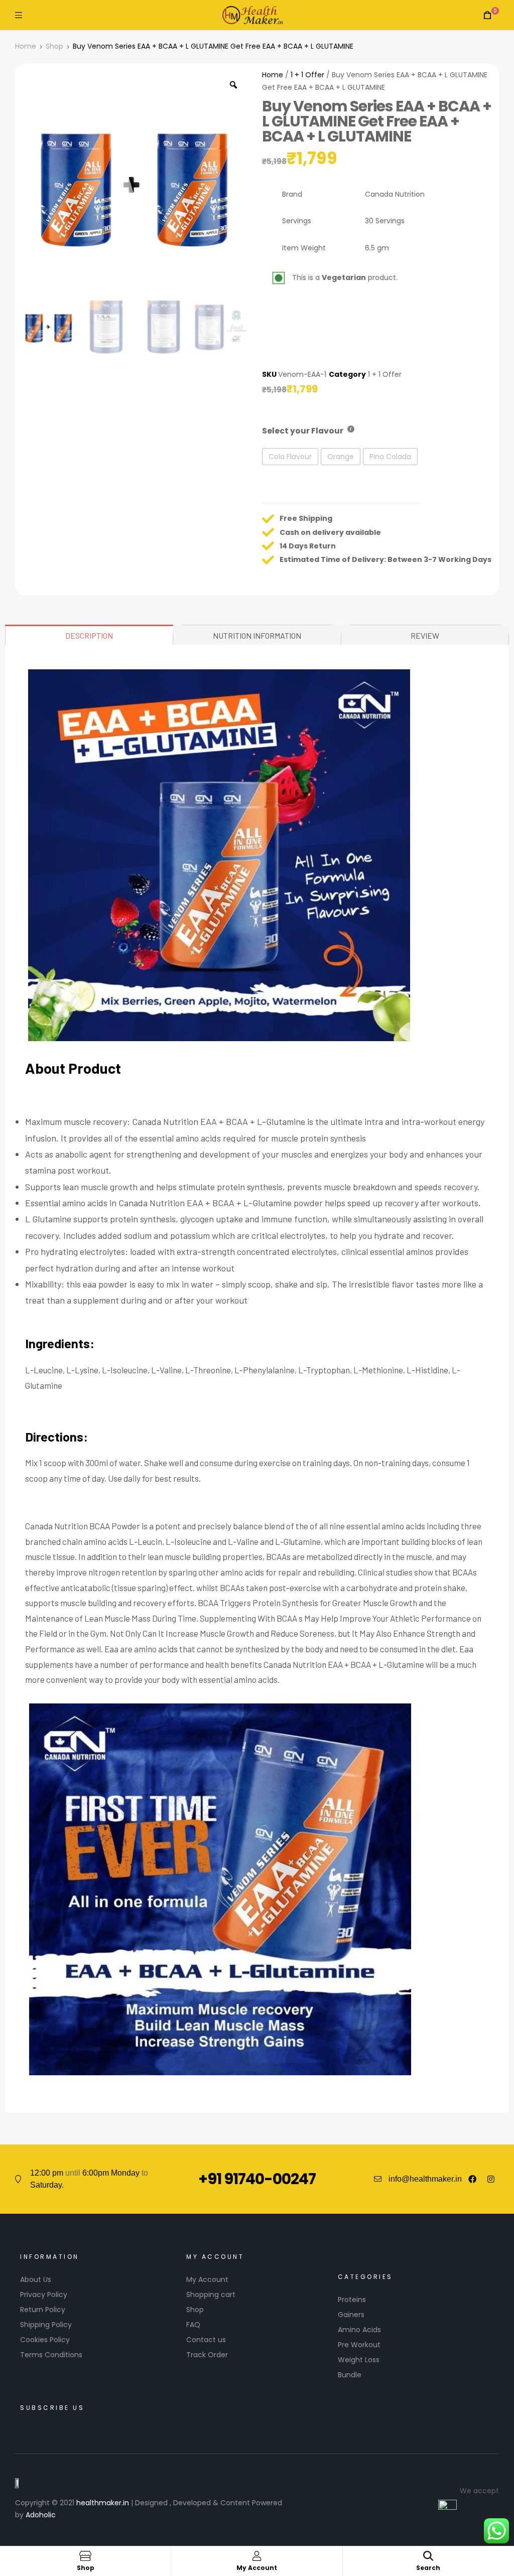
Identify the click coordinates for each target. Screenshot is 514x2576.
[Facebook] (472, 2179)
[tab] (89, 635)
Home (26, 46)
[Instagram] (491, 2179)
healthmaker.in (103, 2503)
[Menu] (19, 15)
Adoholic (41, 2515)
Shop (54, 46)
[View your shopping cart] (487, 15)
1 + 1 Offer (307, 75)
